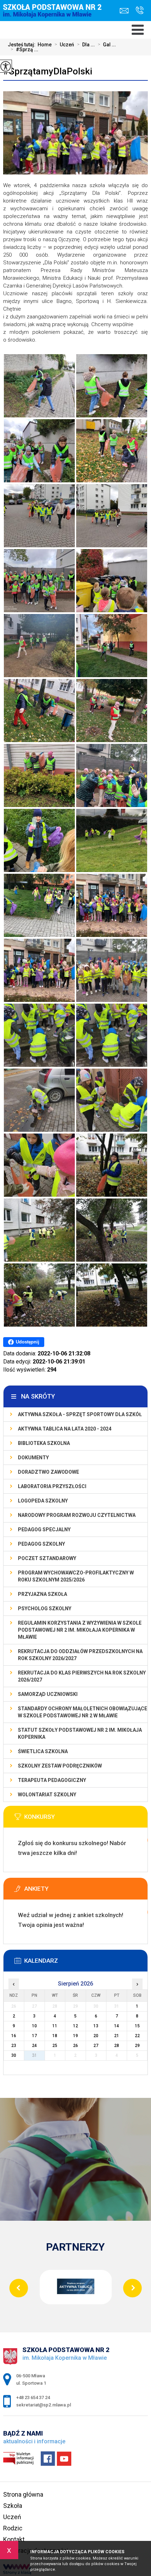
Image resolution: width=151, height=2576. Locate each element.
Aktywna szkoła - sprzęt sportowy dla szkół (80, 1414)
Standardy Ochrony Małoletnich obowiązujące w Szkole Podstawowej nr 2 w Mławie (83, 1712)
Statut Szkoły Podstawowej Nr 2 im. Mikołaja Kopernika (80, 1733)
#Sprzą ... (24, 49)
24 (34, 2046)
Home (45, 45)
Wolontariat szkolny (47, 1795)
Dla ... (86, 45)
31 (34, 2055)
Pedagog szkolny (41, 1544)
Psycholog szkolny (45, 1609)
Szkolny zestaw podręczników (60, 1766)
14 (117, 2026)
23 (14, 2046)
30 (14, 2055)
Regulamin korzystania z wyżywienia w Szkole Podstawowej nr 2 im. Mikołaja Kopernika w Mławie (80, 1630)
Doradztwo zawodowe (48, 1472)
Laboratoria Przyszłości (52, 1486)
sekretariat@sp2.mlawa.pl (126, 11)
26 (75, 2046)
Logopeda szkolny (43, 1501)
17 (34, 2036)
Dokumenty (33, 1458)
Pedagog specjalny (44, 1530)
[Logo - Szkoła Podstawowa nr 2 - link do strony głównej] (54, 16)
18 (55, 2036)
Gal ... (107, 45)
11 (55, 2026)
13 (96, 2026)
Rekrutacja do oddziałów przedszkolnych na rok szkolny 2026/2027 (80, 1655)
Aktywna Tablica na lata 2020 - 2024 (65, 1429)
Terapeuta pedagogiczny (52, 1780)
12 (75, 2026)
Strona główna (23, 2494)
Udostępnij (28, 1342)
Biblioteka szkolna (44, 1443)
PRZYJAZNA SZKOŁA (42, 1594)
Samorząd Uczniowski (48, 1694)
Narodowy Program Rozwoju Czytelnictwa (77, 1515)
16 (14, 2036)
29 (137, 2046)
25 (55, 2046)
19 (75, 2036)
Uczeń (64, 45)
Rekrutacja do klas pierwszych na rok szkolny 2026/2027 (82, 1676)
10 (34, 2026)
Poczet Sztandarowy (47, 1558)
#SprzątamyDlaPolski (48, 71)
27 (96, 2046)
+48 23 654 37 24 (138, 11)
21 (117, 2036)
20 (96, 2036)
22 (137, 2036)
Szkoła (13, 2506)
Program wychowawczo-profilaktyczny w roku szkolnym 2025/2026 (76, 1576)
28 (117, 2046)
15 (137, 2026)
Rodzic (13, 2528)
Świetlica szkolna (43, 1751)
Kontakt (14, 2539)
